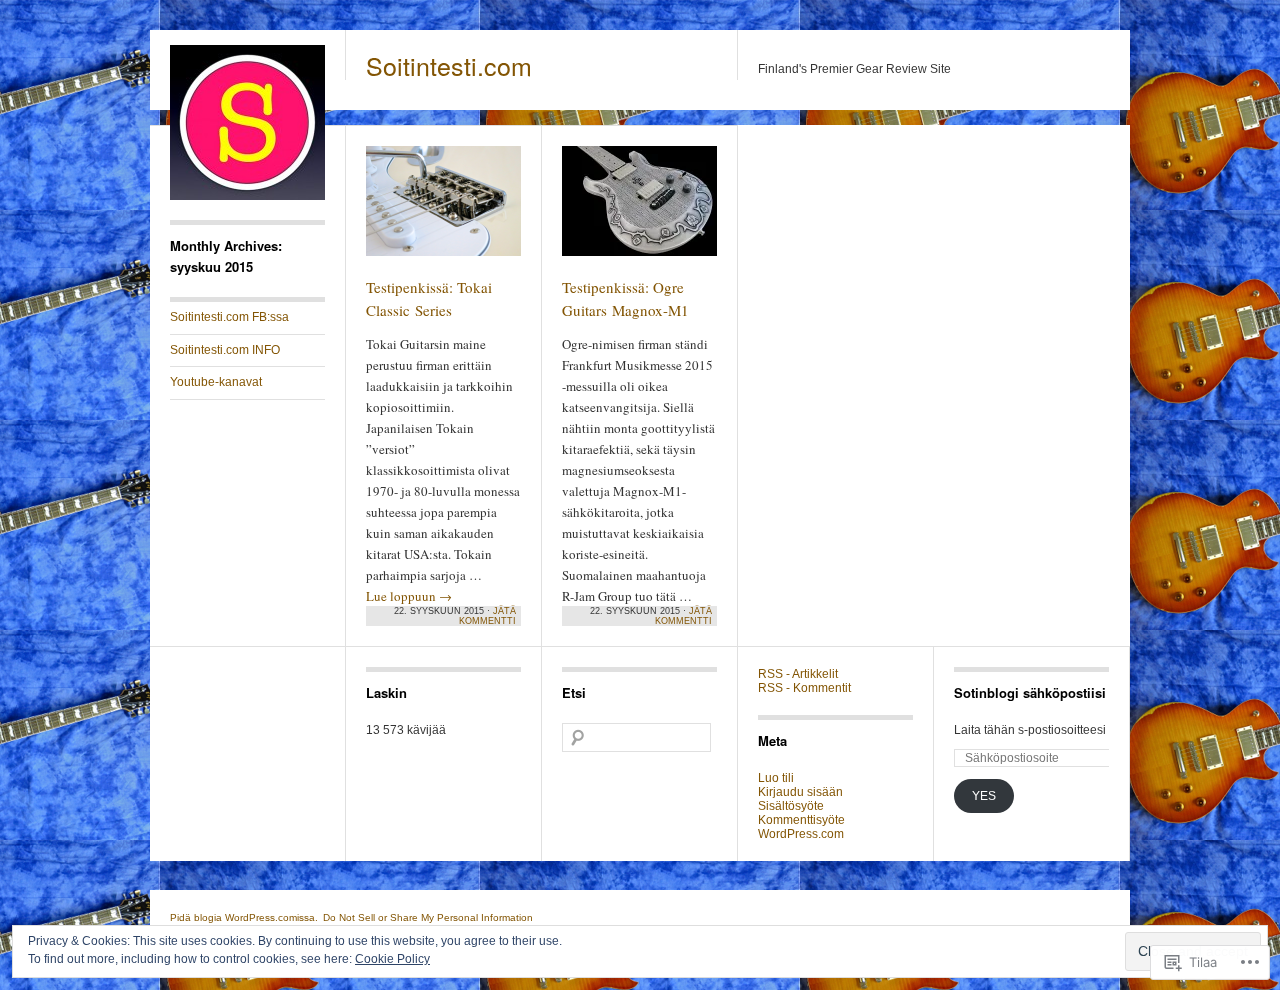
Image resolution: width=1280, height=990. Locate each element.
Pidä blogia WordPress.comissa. (244, 917)
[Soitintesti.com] (247, 196)
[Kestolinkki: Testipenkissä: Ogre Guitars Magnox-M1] (639, 210)
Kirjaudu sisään (800, 792)
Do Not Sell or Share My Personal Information (428, 917)
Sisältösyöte (791, 806)
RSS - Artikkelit (798, 674)
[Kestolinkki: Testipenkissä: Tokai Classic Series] (443, 210)
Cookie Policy (392, 959)
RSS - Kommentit (804, 688)
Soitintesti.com (449, 65)
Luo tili (776, 778)
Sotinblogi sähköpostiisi (1030, 692)
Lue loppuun (409, 596)
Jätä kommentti (487, 616)
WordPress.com (801, 834)
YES (984, 796)
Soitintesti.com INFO (225, 350)
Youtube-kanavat (216, 382)
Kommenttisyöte (801, 820)
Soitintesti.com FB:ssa (229, 317)
